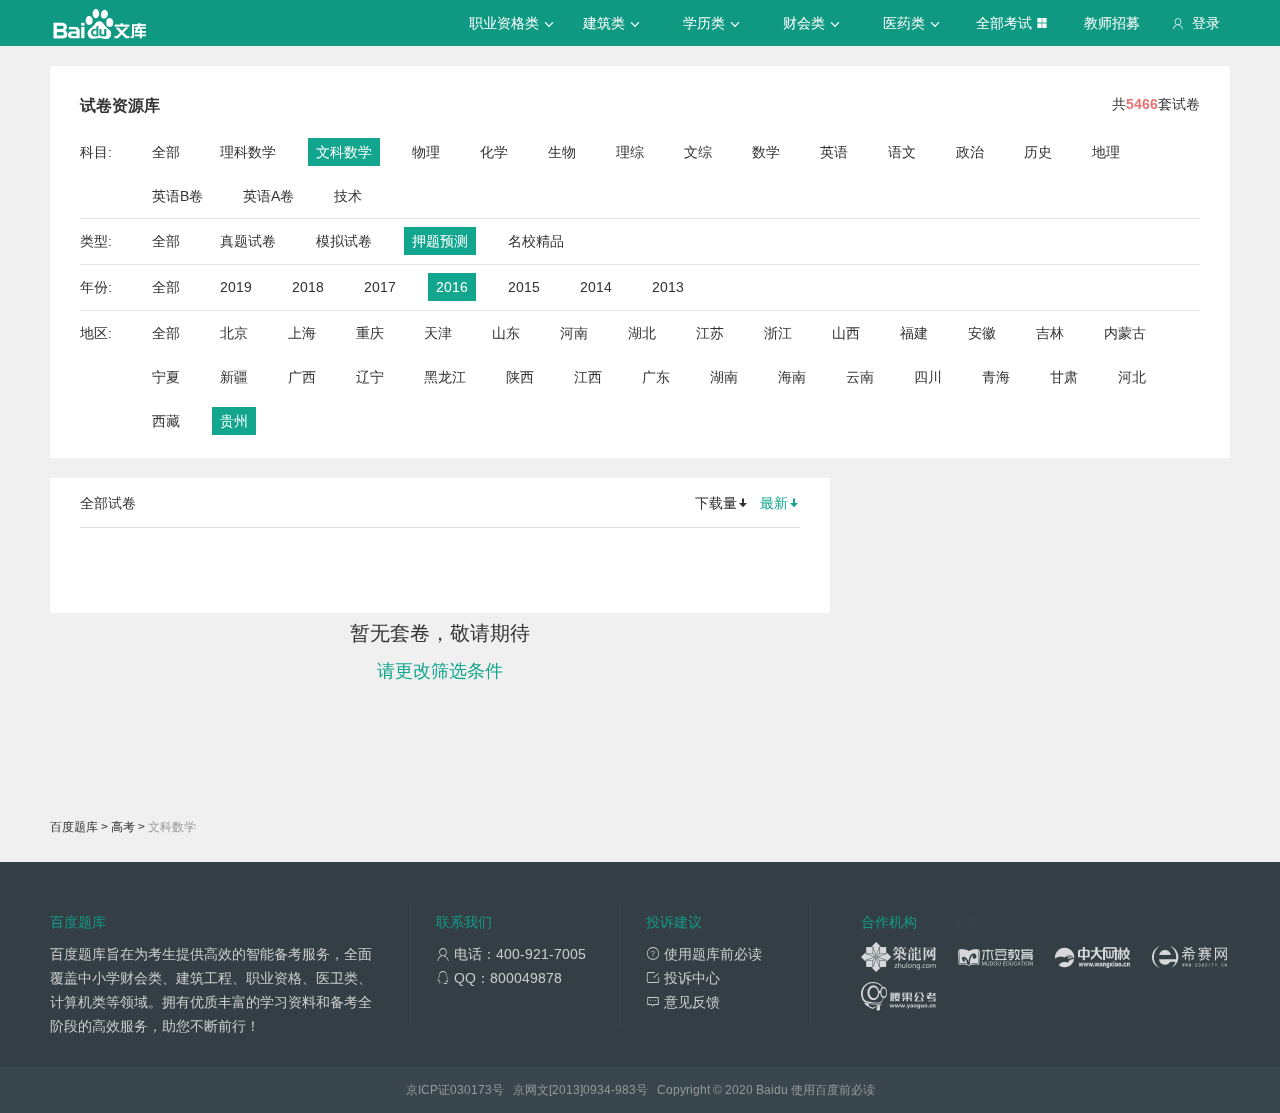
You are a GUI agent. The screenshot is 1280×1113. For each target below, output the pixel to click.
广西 (302, 377)
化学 (494, 152)
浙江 (778, 333)
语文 (902, 152)
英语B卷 (177, 196)
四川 (928, 377)
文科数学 (344, 152)
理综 (630, 152)
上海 (302, 333)
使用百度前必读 (833, 1090)
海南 (792, 377)
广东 (656, 377)
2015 (524, 287)
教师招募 (1112, 23)
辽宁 (370, 377)
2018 (308, 287)
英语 (834, 152)
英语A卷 (268, 196)
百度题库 (74, 827)
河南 (574, 333)
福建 (914, 333)
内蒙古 (1125, 333)
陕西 (520, 377)
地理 (1106, 152)
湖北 (642, 333)
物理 (426, 152)
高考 (123, 827)
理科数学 (248, 152)
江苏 (710, 333)
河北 (1132, 377)
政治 (970, 152)
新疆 (234, 377)
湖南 (724, 377)
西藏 (166, 421)
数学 (766, 152)
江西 (588, 377)
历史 (1038, 152)
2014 (596, 287)
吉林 (1050, 333)
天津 (438, 333)
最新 (774, 503)
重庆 (370, 333)
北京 (234, 333)
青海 (996, 377)
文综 (698, 152)
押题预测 (440, 241)
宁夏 (166, 377)
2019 (236, 287)
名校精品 (536, 241)
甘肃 (1064, 377)
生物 (562, 152)
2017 (380, 287)
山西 (846, 333)
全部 (166, 152)
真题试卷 (248, 241)
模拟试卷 (344, 241)
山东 (506, 333)
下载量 (716, 503)
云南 (860, 377)
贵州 (234, 421)
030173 (471, 1090)
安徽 (982, 333)
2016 (452, 287)
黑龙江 (445, 377)
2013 (668, 287)
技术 (348, 196)
